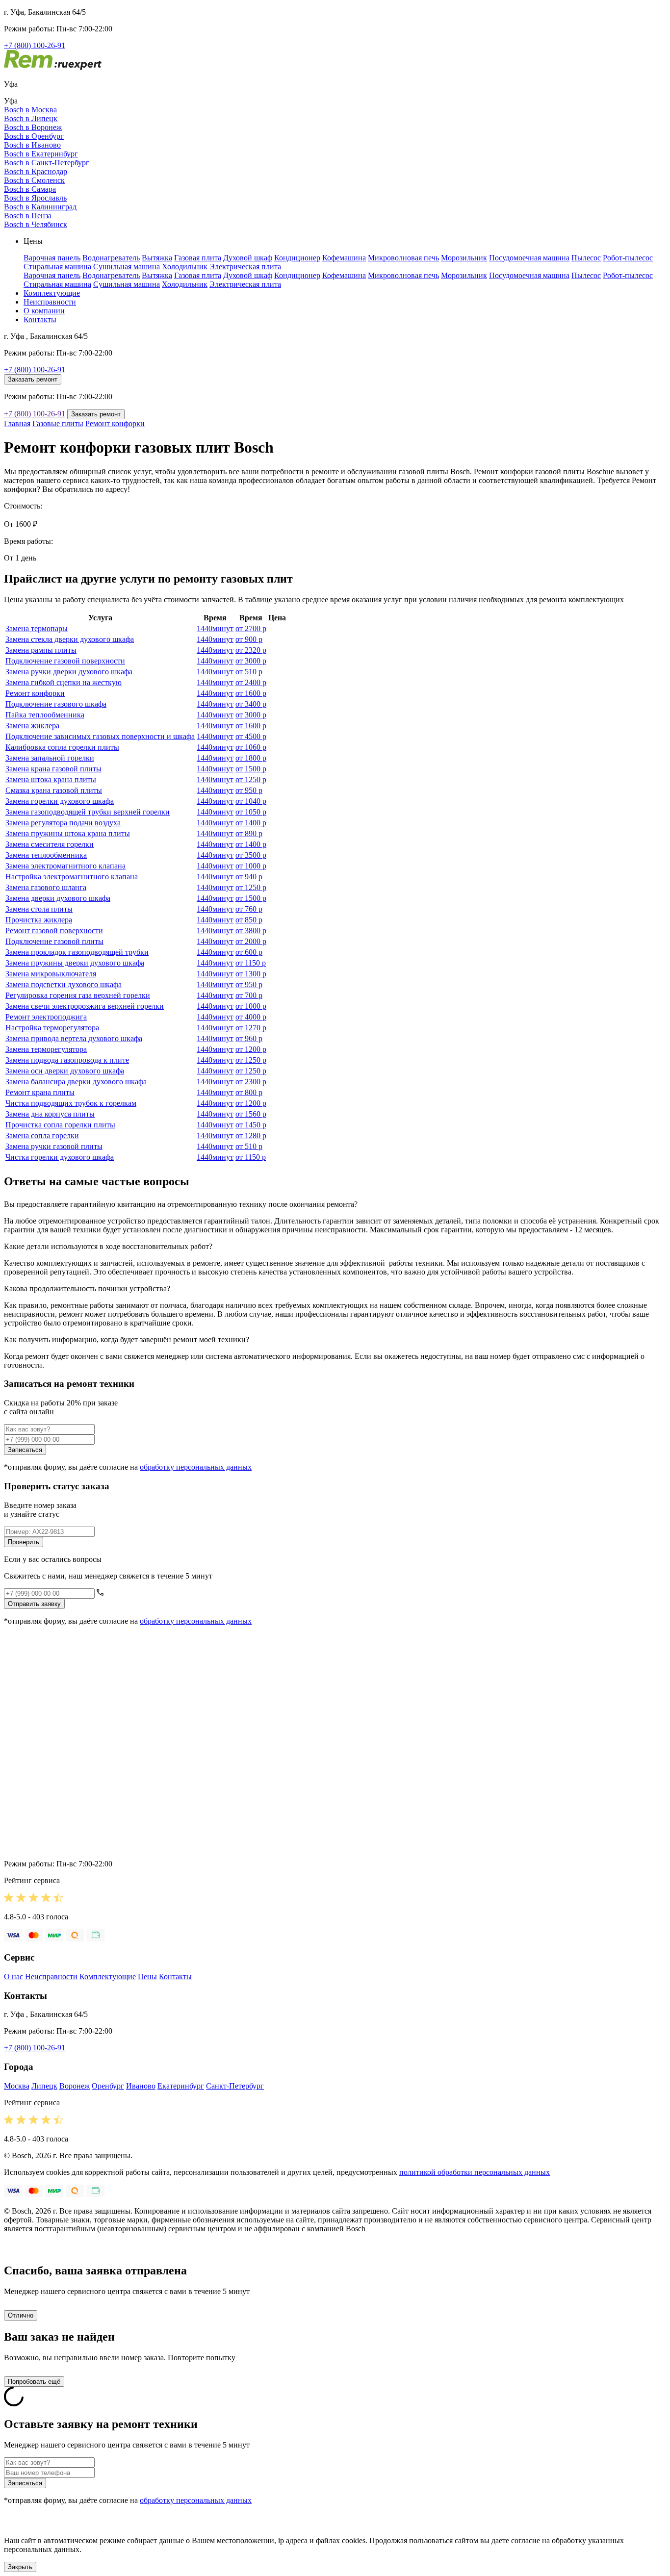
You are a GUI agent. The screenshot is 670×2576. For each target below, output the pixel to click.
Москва (17, 2086)
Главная (17, 423)
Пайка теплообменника (45, 715)
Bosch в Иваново (32, 145)
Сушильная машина (127, 267)
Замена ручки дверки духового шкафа (69, 672)
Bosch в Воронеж (33, 127)
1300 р (251, 974)
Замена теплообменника (46, 855)
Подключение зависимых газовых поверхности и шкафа (100, 736)
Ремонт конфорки (115, 423)
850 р (249, 920)
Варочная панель (52, 258)
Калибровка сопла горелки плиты (62, 747)
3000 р (251, 661)
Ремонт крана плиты (40, 1092)
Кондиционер (297, 258)
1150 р (251, 963)
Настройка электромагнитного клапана (72, 877)
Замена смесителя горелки (50, 844)
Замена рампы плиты (41, 650)
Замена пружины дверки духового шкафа (75, 963)
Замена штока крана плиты (51, 779)
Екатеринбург (181, 2086)
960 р (249, 1038)
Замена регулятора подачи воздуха (63, 823)
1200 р (251, 1049)
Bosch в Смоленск (34, 180)
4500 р (251, 736)
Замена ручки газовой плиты (54, 1146)
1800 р (251, 758)
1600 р (251, 693)
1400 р (251, 823)
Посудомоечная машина (529, 258)
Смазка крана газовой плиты (54, 790)
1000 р (251, 866)
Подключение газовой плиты (54, 941)
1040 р (251, 801)
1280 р (251, 1135)
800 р (249, 1092)
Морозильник (464, 258)
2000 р (251, 941)
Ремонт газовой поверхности (54, 931)
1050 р (251, 812)
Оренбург (108, 2086)
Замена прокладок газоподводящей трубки (77, 952)
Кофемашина (344, 258)
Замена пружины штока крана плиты (68, 833)
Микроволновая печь (403, 258)
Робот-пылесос (628, 258)
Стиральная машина (57, 267)
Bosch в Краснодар (36, 171)
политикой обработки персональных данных (475, 2172)
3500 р (251, 855)
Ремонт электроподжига (46, 1017)
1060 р (251, 747)
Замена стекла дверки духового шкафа (70, 639)
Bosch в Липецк (31, 118)
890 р (249, 833)
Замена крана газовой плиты (53, 769)
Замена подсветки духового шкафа (64, 984)
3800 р (251, 931)
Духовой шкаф (248, 258)
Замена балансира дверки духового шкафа (76, 1082)
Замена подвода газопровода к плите (67, 1060)
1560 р (251, 1114)
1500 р (251, 769)
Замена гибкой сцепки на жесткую (64, 682)
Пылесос (586, 258)
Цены (147, 1977)
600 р (249, 952)
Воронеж (75, 2086)
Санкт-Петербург (235, 2086)
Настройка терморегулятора (52, 1028)
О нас (13, 1977)
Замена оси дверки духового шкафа (65, 1071)
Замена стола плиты (39, 909)
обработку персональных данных (196, 1467)
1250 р (251, 779)
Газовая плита (198, 258)
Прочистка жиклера (39, 920)
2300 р (251, 1082)
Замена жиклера (32, 726)
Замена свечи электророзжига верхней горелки (85, 1006)
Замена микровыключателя (51, 974)
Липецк (44, 2086)
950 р (249, 790)
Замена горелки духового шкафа (60, 801)
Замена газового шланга (46, 887)
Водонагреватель (111, 258)
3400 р (251, 704)
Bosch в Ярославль (35, 198)
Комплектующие (52, 293)
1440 (215, 628)
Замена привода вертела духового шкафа (74, 1038)
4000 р (251, 1017)
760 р (249, 909)
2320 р (251, 650)
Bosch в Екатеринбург (41, 154)
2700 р (251, 628)
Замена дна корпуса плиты (50, 1114)
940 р (249, 877)
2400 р (251, 682)
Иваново (141, 2086)
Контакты (40, 319)
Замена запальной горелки (50, 758)
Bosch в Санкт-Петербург (47, 163)
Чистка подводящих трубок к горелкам (71, 1103)
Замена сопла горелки (42, 1135)
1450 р (251, 1125)
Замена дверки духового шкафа (58, 898)
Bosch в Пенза (28, 216)
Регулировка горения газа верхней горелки (78, 995)
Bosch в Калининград (40, 207)
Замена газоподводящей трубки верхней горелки (88, 812)
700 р (249, 995)
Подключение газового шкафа (56, 704)
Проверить (24, 1542)
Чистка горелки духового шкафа (60, 1157)
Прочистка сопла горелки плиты (60, 1125)
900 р (249, 639)
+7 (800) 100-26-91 (35, 45)
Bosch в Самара (30, 189)
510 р (249, 672)
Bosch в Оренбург (34, 136)
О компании (44, 311)
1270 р (251, 1028)
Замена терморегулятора (46, 1049)
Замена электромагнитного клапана (65, 866)
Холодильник (185, 267)
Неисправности (50, 302)
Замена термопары (37, 628)
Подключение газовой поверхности (65, 661)
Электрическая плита (245, 267)
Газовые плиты (58, 423)
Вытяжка (157, 258)
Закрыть (20, 2567)
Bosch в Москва (30, 110)
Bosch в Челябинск (36, 224)
